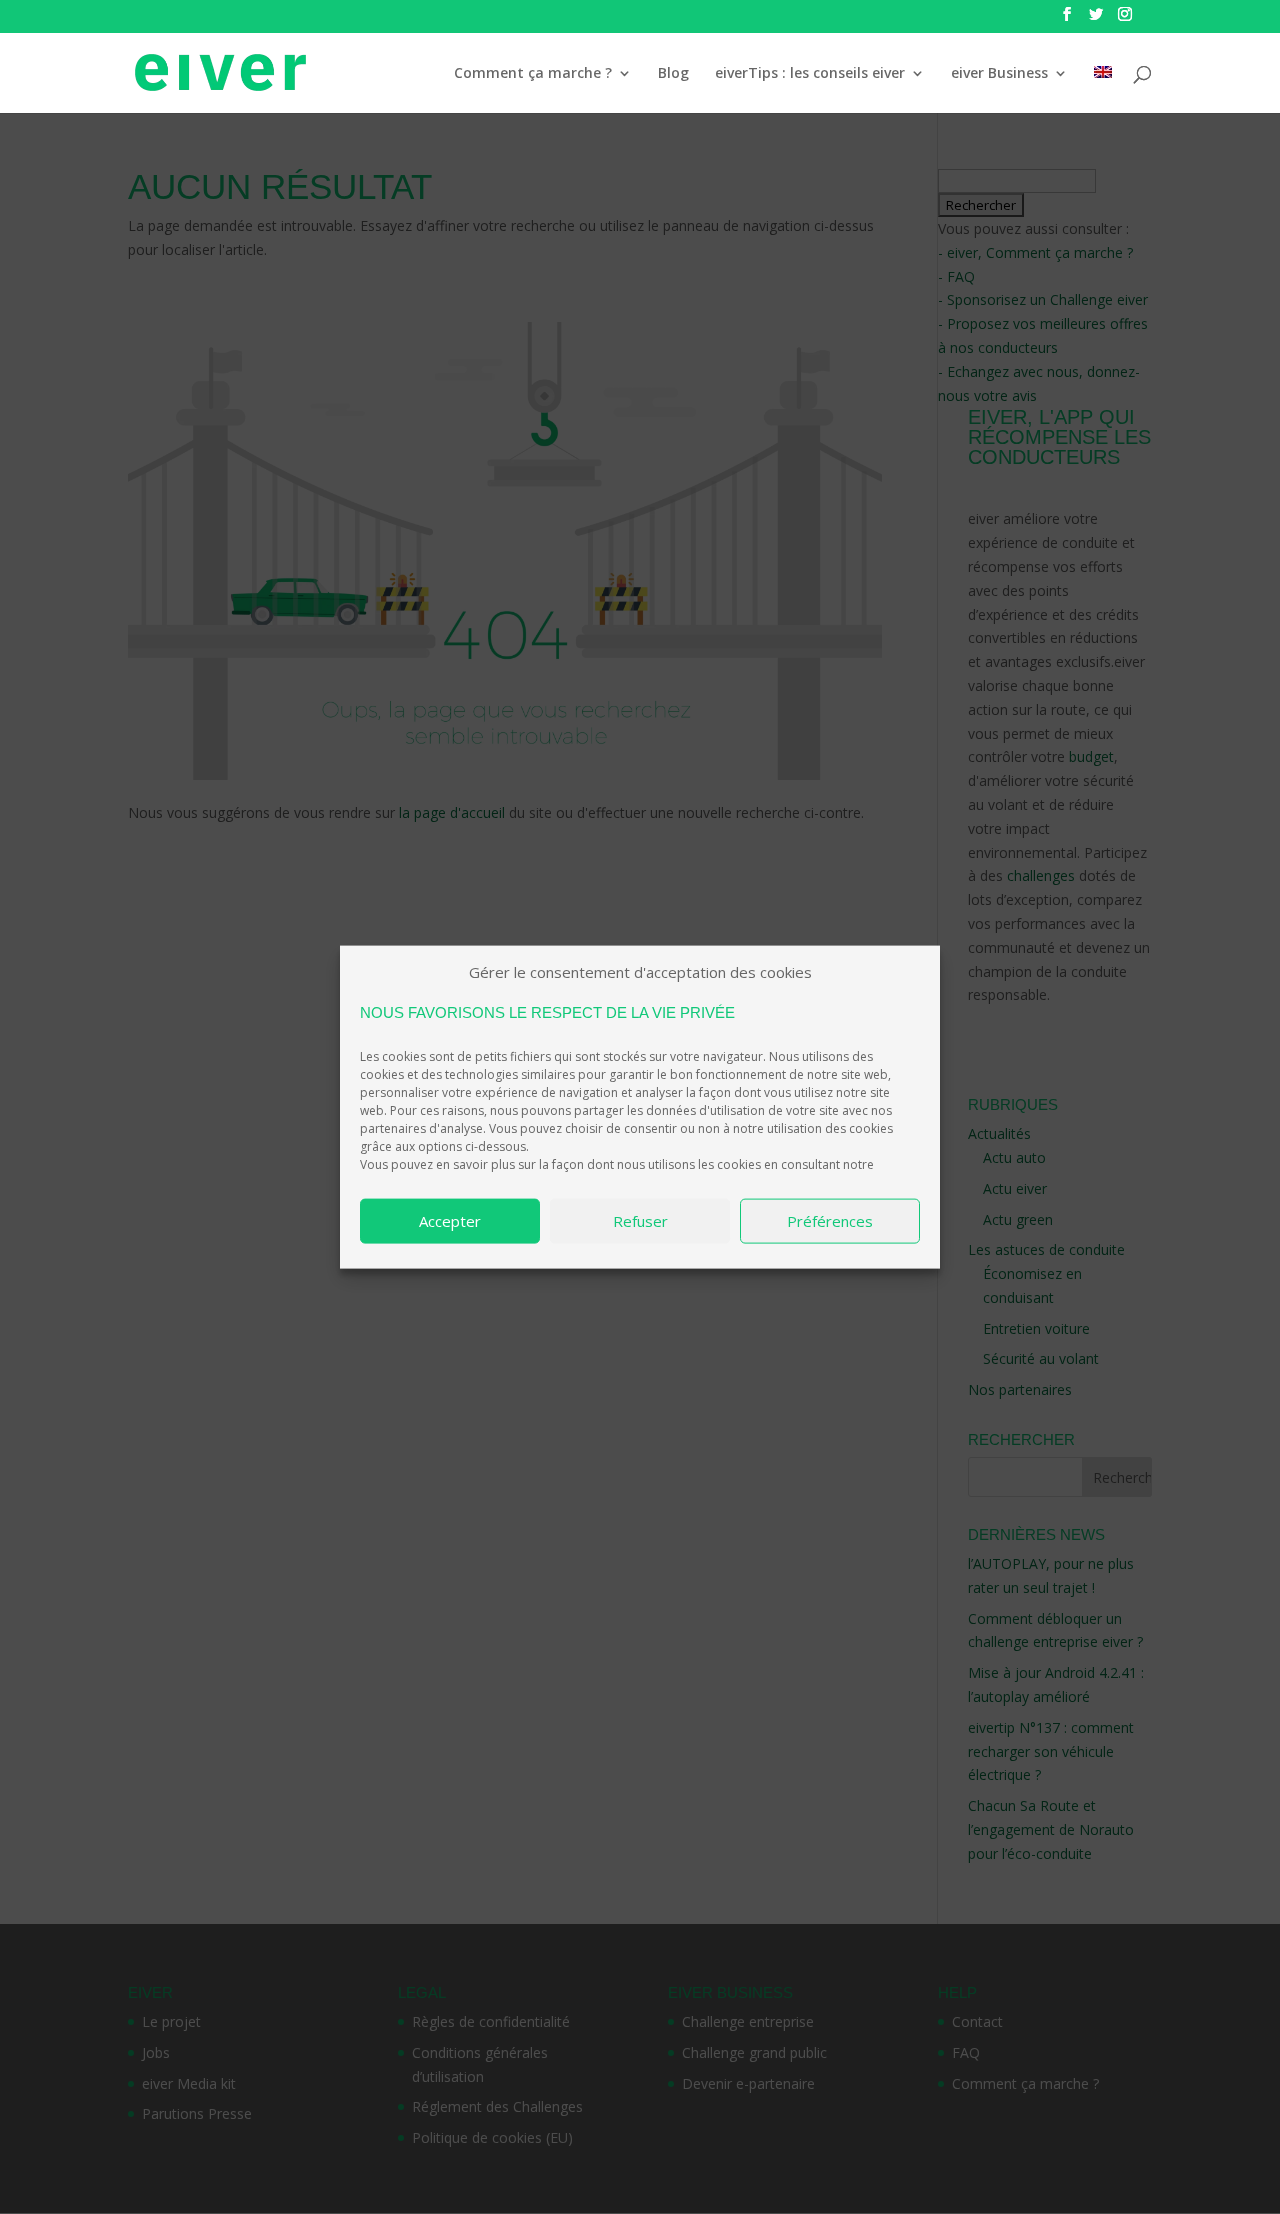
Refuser (640, 1221)
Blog (673, 74)
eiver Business (999, 74)
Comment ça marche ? (533, 74)
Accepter (450, 1221)
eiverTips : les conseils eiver (810, 74)
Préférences (830, 1221)
